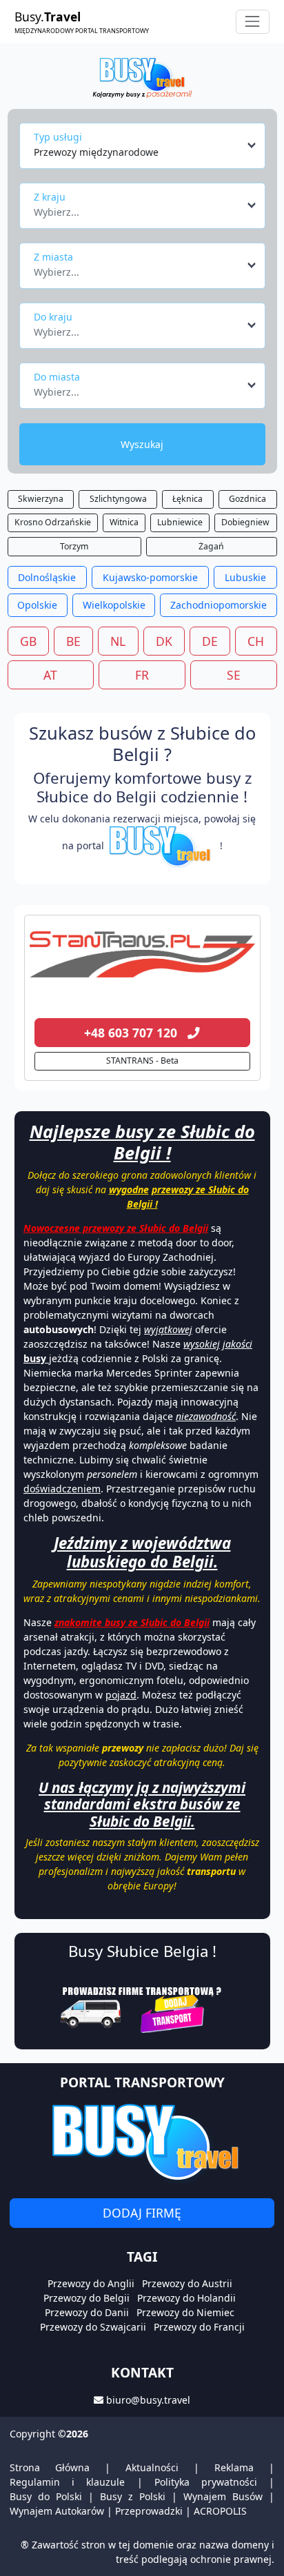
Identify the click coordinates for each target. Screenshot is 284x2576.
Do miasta (57, 377)
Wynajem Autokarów (57, 2511)
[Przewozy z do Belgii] (142, 955)
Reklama (234, 2467)
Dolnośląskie (47, 577)
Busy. (82, 21)
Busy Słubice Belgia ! (142, 1951)
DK (164, 641)
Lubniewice (180, 522)
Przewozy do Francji (199, 2327)
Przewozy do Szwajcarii (93, 2327)
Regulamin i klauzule (67, 2482)
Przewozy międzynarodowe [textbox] (96, 152)
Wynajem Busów (223, 2496)
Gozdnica (247, 499)
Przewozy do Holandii (186, 2298)
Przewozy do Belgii (87, 2298)
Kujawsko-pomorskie (150, 577)
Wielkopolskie (114, 605)
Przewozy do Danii (87, 2312)
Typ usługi (58, 137)
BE (73, 641)
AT (50, 675)
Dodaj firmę (142, 2213)
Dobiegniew (245, 522)
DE (210, 641)
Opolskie (37, 605)
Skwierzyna (41, 499)
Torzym (74, 546)
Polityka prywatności (206, 2482)
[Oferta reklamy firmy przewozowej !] (142, 2008)
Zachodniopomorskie (219, 605)
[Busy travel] (142, 2142)
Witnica (124, 522)
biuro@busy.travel (148, 2400)
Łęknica (187, 499)
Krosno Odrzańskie (53, 522)
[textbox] (138, 208)
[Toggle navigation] (253, 22)
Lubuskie (245, 577)
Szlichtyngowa (118, 499)
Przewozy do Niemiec (185, 2312)
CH (256, 641)
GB (28, 641)
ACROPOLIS (220, 2511)
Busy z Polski (133, 2496)
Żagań (211, 546)
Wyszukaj (142, 444)
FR (142, 675)
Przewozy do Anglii (91, 2283)
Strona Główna (50, 2467)
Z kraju (50, 197)
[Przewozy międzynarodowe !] (162, 845)
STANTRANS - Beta (142, 1061)
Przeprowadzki (149, 2511)
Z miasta (53, 257)
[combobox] (146, 145)
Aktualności (152, 2467)
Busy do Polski (46, 2496)
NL (118, 641)
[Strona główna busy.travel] (142, 77)
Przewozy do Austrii (187, 2283)
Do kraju (53, 317)
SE (234, 675)
